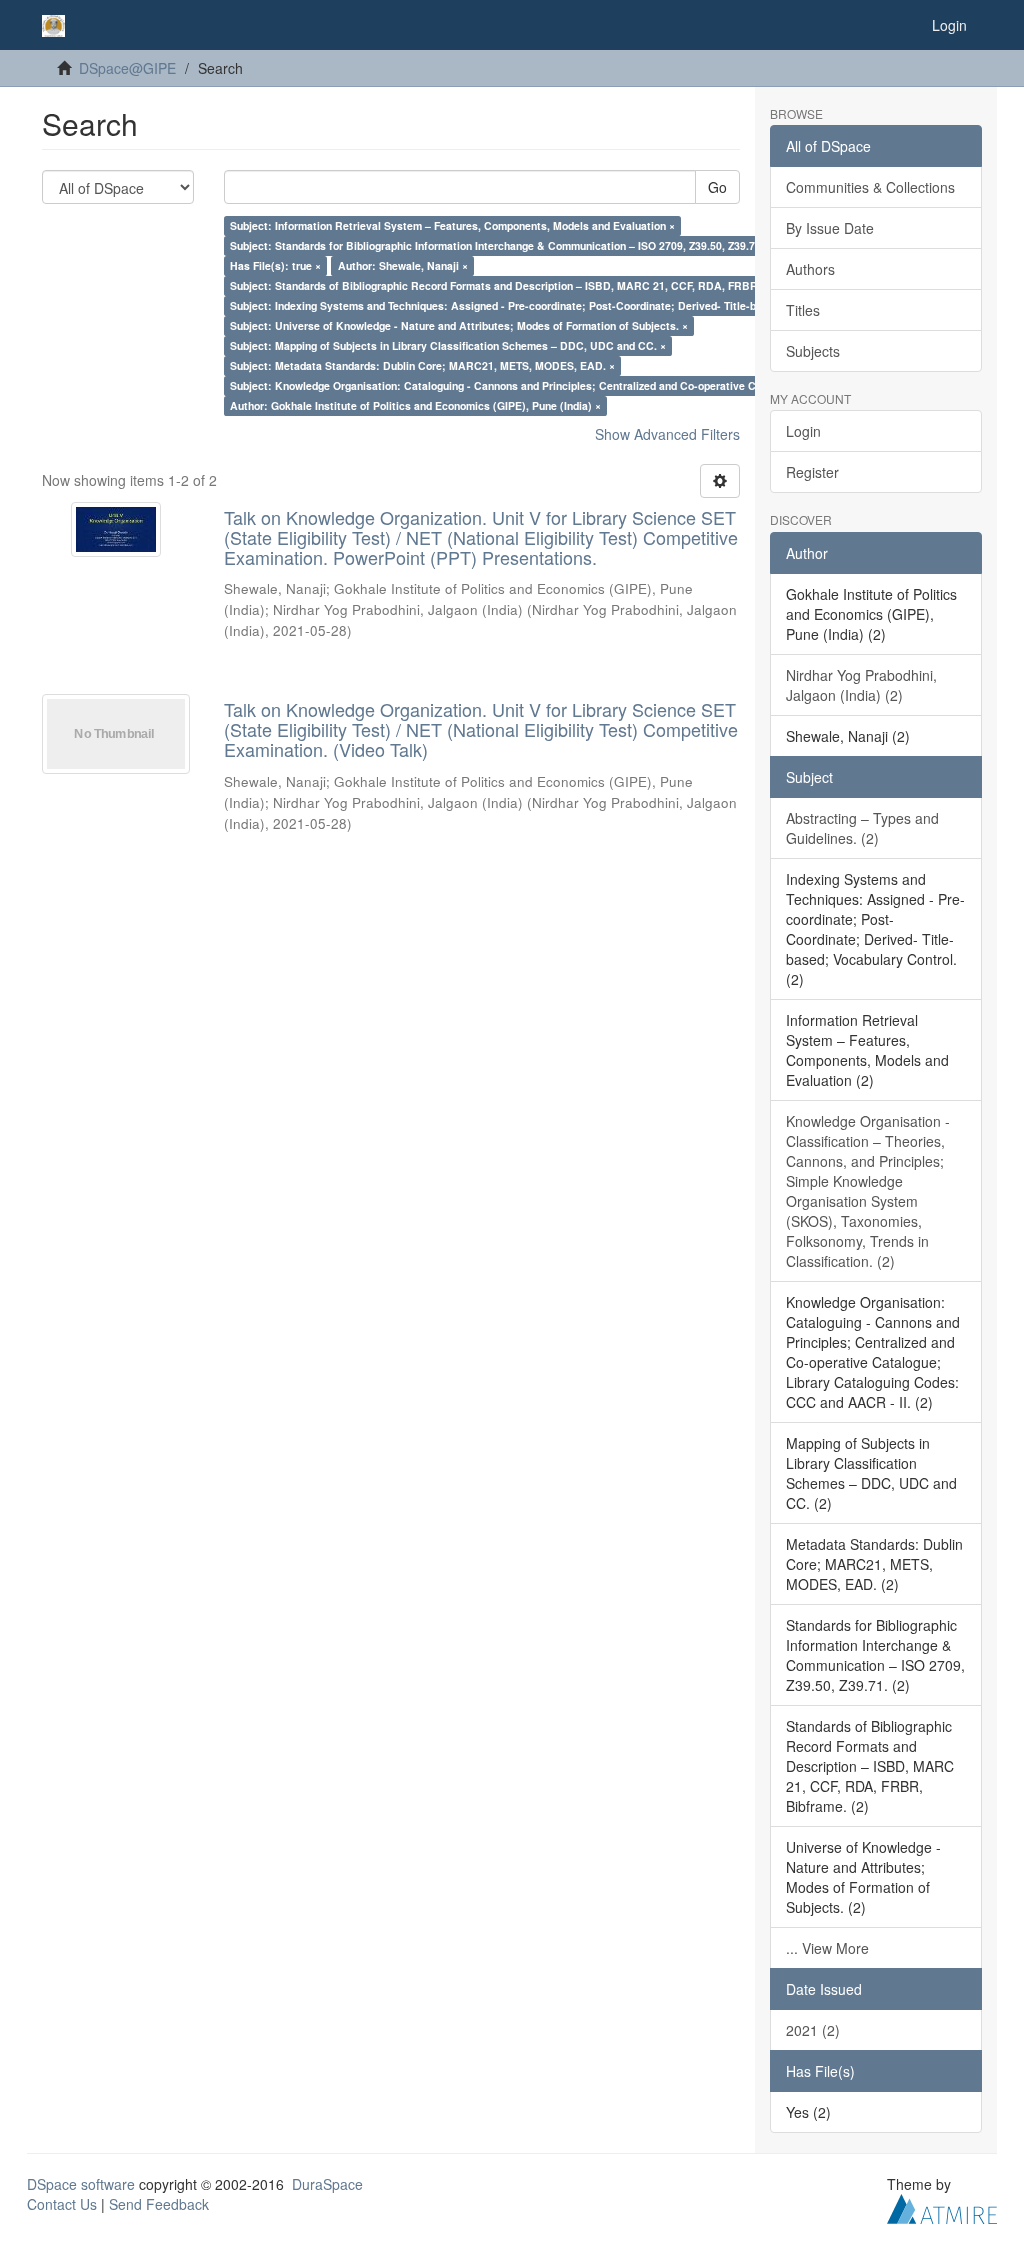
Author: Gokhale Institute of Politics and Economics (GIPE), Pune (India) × (415, 405)
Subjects (813, 351)
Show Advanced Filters (667, 434)
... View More (827, 1948)
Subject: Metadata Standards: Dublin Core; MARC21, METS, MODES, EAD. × (422, 365)
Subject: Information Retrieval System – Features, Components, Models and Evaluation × (452, 225)
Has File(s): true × (275, 265)
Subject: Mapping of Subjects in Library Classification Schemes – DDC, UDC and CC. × (448, 345)
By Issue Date (830, 228)
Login (803, 431)
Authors (810, 269)
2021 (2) (813, 2030)
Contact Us (62, 2204)
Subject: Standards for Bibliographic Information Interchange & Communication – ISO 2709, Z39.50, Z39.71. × (501, 245)
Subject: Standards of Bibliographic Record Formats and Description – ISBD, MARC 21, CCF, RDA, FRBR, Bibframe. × (526, 285)
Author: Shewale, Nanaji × (403, 265)
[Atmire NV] (942, 2206)
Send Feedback (159, 2204)
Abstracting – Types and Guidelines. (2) (862, 828)
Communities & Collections (870, 187)
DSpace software (81, 2184)
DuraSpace (327, 2184)
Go (717, 187)
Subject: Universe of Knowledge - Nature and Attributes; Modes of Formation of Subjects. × (459, 325)
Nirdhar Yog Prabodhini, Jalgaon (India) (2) (861, 685)
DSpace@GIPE (127, 68)
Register (812, 472)
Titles (803, 310)
